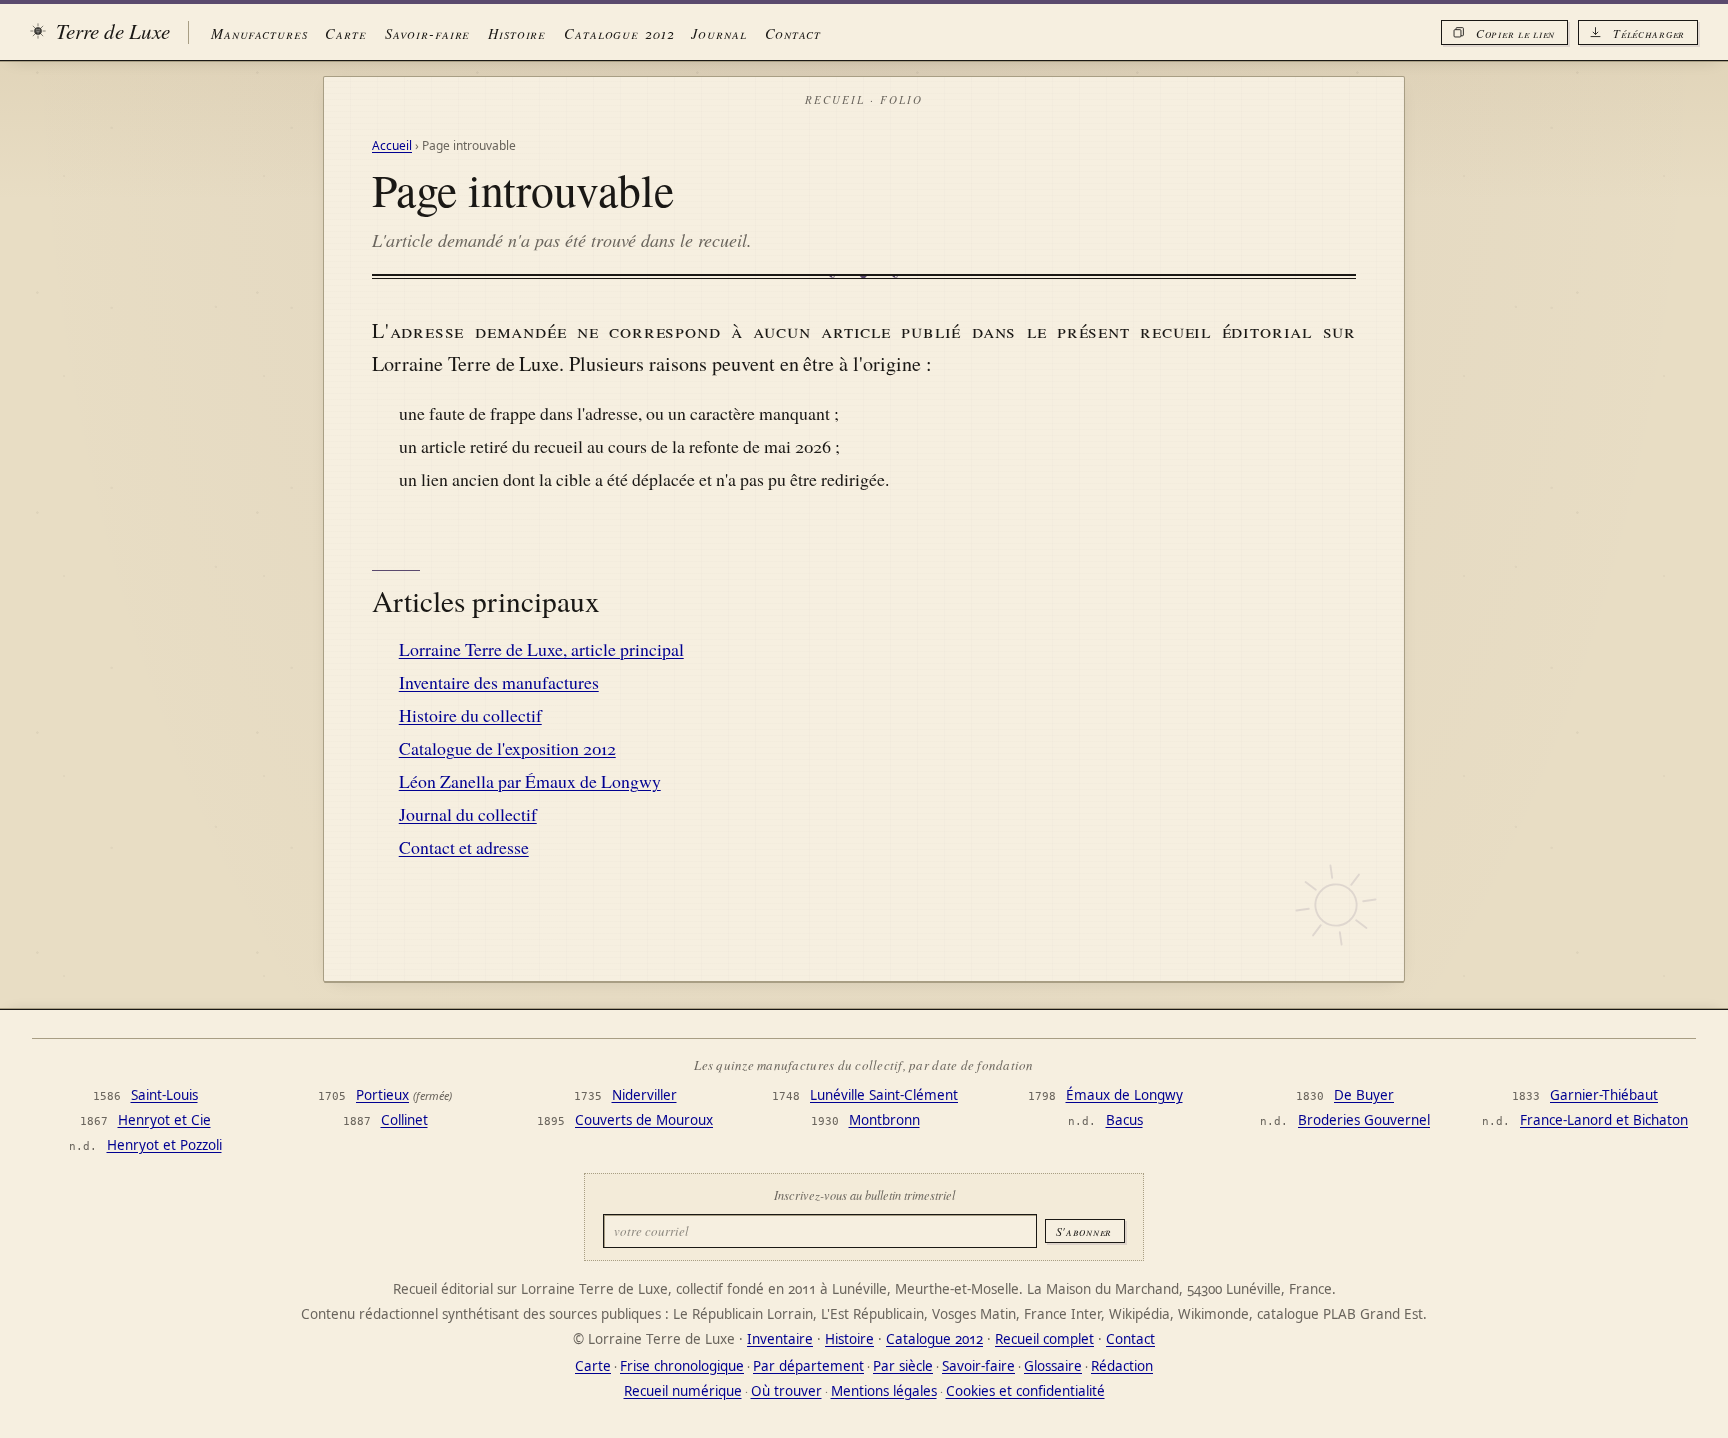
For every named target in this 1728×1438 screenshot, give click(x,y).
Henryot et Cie (164, 1120)
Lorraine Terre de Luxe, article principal (541, 649)
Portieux (382, 1095)
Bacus (1124, 1120)
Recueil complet (1044, 1339)
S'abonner (1084, 1231)
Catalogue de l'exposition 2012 (507, 748)
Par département (808, 1366)
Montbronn (884, 1120)
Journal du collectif (468, 814)
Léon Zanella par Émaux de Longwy (530, 781)
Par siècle (903, 1366)
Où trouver (786, 1391)
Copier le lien (1515, 33)
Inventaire (780, 1339)
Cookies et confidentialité (1025, 1391)
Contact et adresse (464, 847)
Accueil (392, 145)
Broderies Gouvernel (1364, 1120)
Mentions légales (884, 1391)
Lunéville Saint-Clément (884, 1095)
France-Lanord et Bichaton (1604, 1120)
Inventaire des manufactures (499, 682)
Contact (793, 33)
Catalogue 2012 (618, 33)
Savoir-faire (427, 33)
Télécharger (1649, 33)
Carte (345, 33)
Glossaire (1053, 1366)
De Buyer (1364, 1095)
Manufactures (259, 33)
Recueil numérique (683, 1391)
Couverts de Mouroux (644, 1120)
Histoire (517, 33)
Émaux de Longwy (1124, 1095)
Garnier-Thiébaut (1604, 1095)
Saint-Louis (164, 1095)
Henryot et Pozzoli (164, 1145)
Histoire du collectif (470, 715)
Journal (718, 33)
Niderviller (644, 1095)
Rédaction (1122, 1366)
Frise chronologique (682, 1366)
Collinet (404, 1120)
